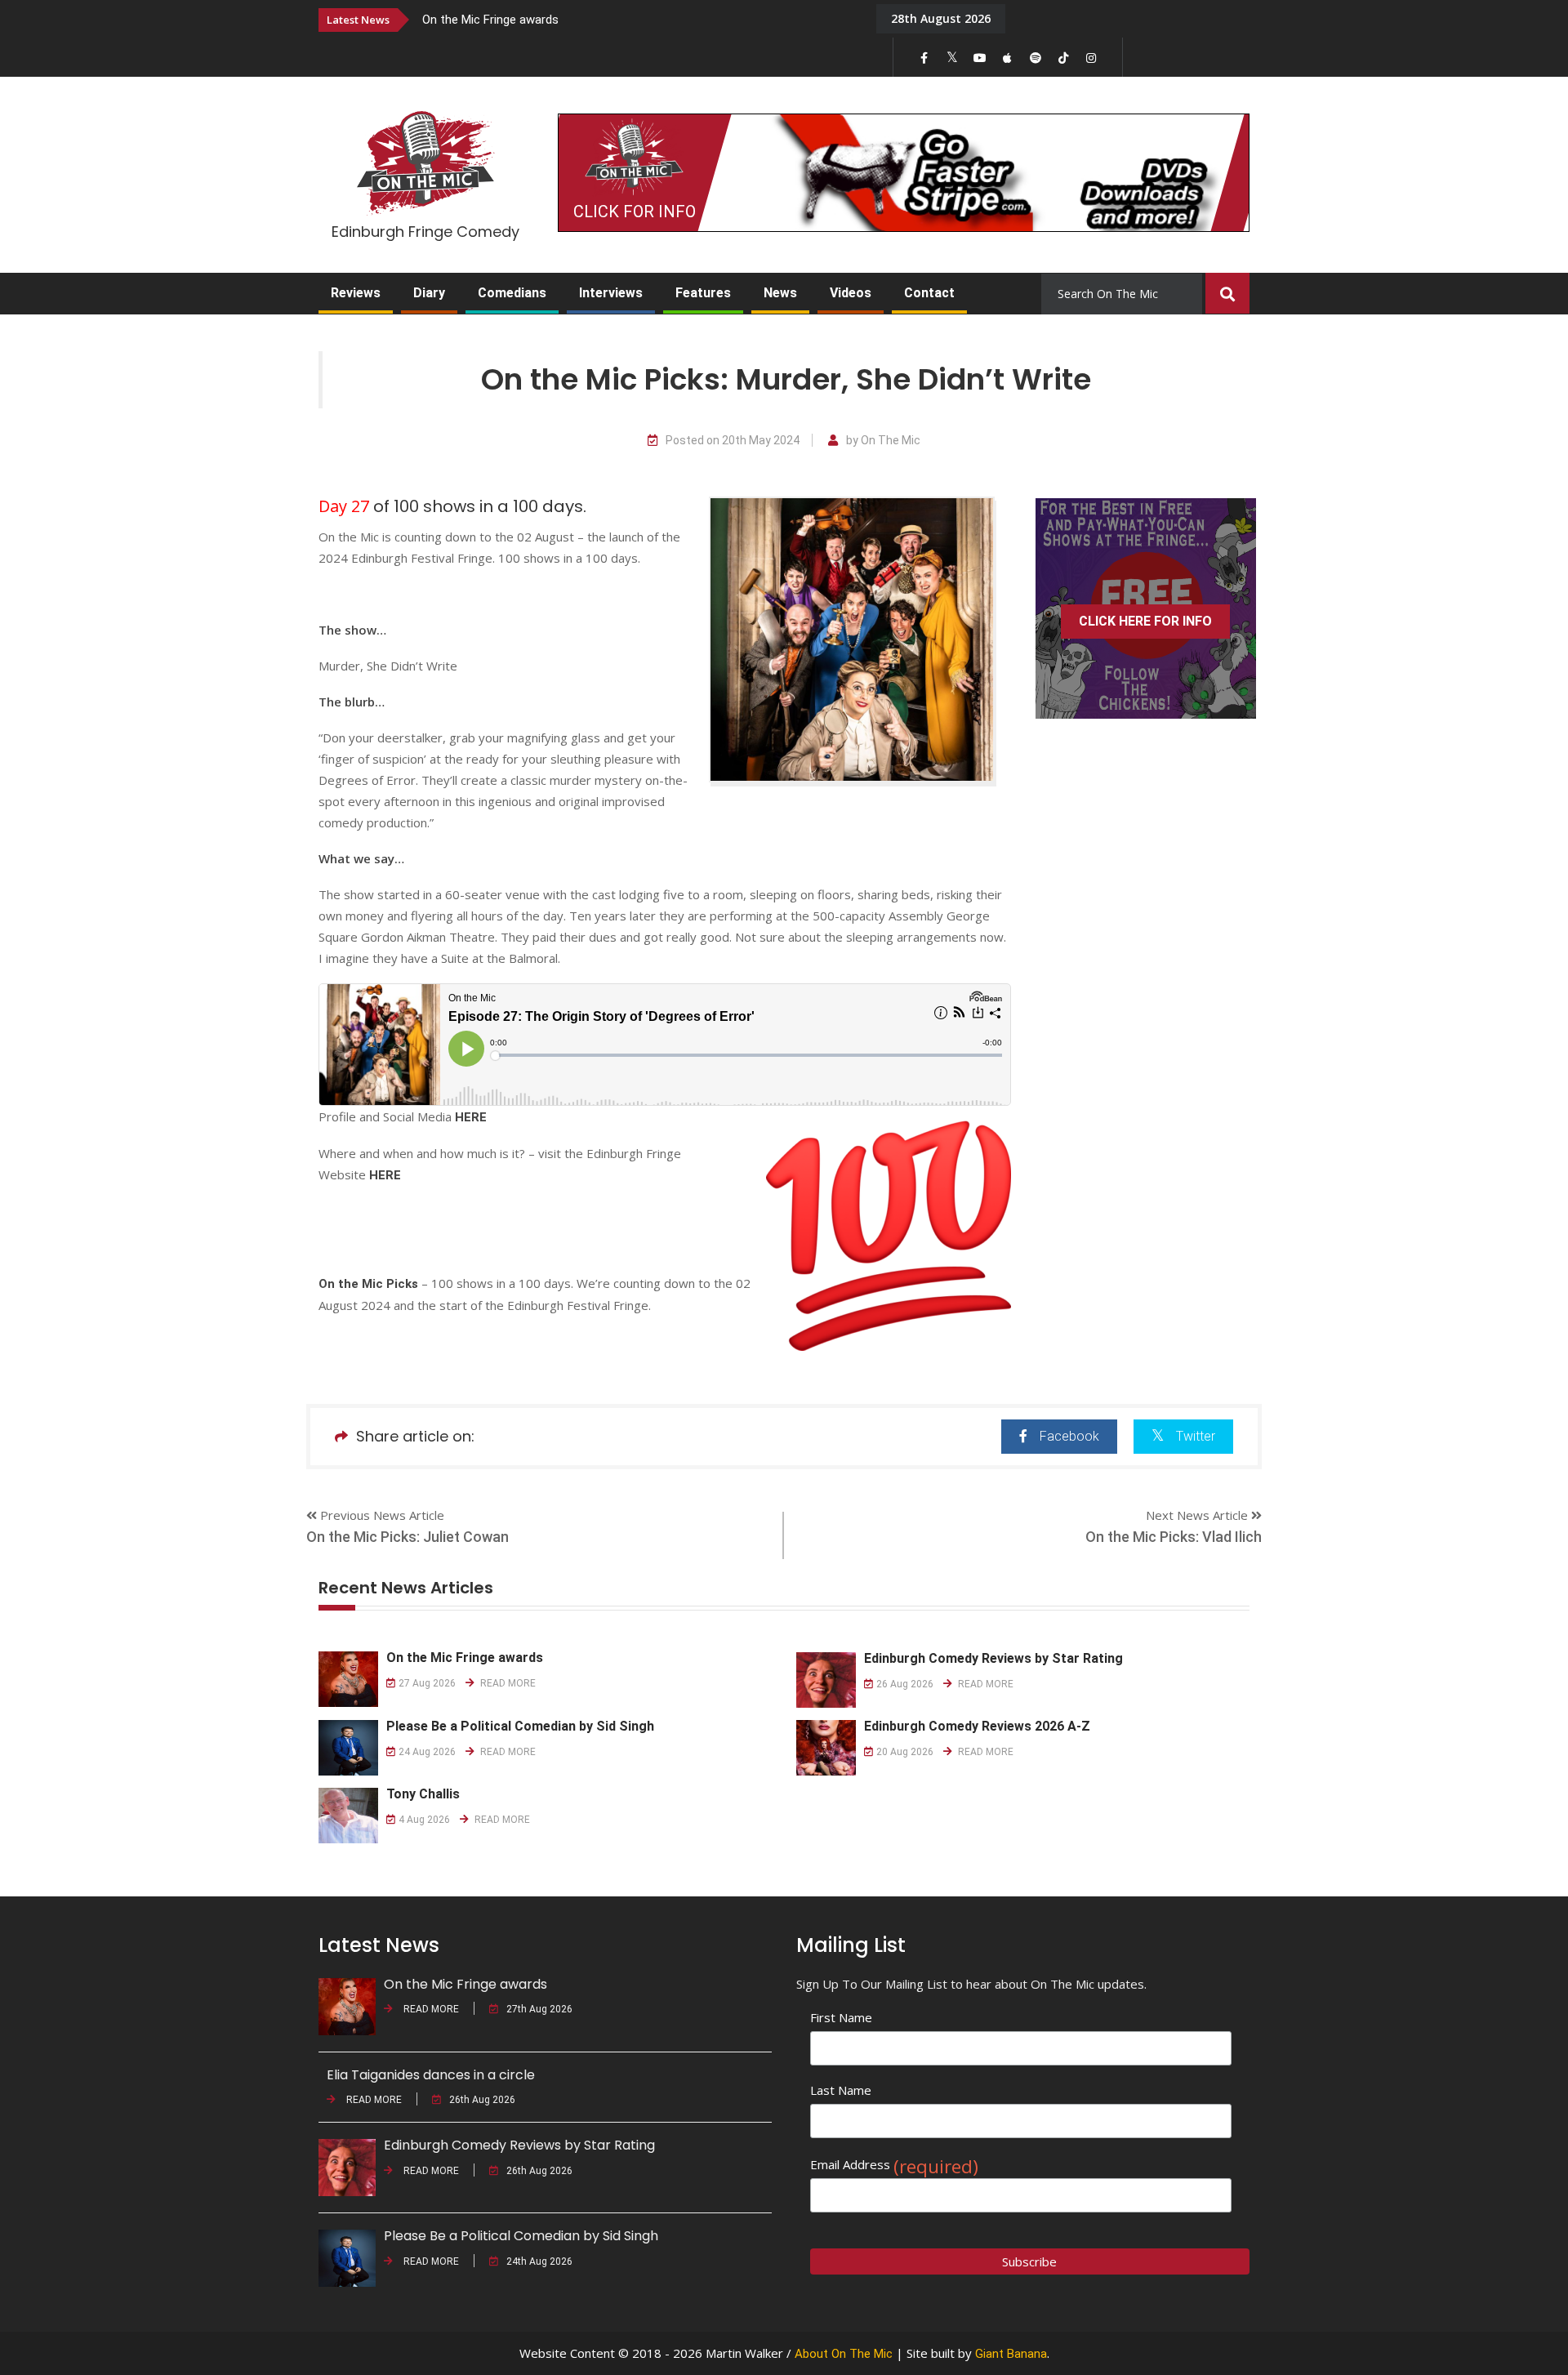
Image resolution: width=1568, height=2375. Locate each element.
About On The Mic (844, 2354)
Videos (851, 293)
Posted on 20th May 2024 (733, 441)
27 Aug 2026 (427, 1683)
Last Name (841, 2090)
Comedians (512, 293)
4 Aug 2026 (424, 1820)
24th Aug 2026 (539, 2261)
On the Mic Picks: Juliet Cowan (408, 1537)
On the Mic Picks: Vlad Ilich (1174, 1537)
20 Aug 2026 (905, 1752)
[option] (637, 19)
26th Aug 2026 (482, 2100)
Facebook (1069, 1436)
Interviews (611, 293)
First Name (841, 2017)
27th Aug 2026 (539, 2009)
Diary (429, 293)
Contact (929, 293)
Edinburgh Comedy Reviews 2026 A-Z (977, 1726)
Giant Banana (1011, 2354)
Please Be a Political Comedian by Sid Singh (520, 1726)
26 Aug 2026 (905, 1684)
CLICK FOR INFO (635, 212)
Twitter (1196, 1436)
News (780, 293)
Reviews (356, 293)
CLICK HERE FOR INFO (1145, 621)
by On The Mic (883, 441)
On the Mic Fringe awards (490, 20)
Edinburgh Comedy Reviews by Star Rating (993, 1658)
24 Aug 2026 (427, 1752)
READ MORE (507, 1683)
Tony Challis (423, 1794)
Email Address (894, 2165)
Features (703, 293)
